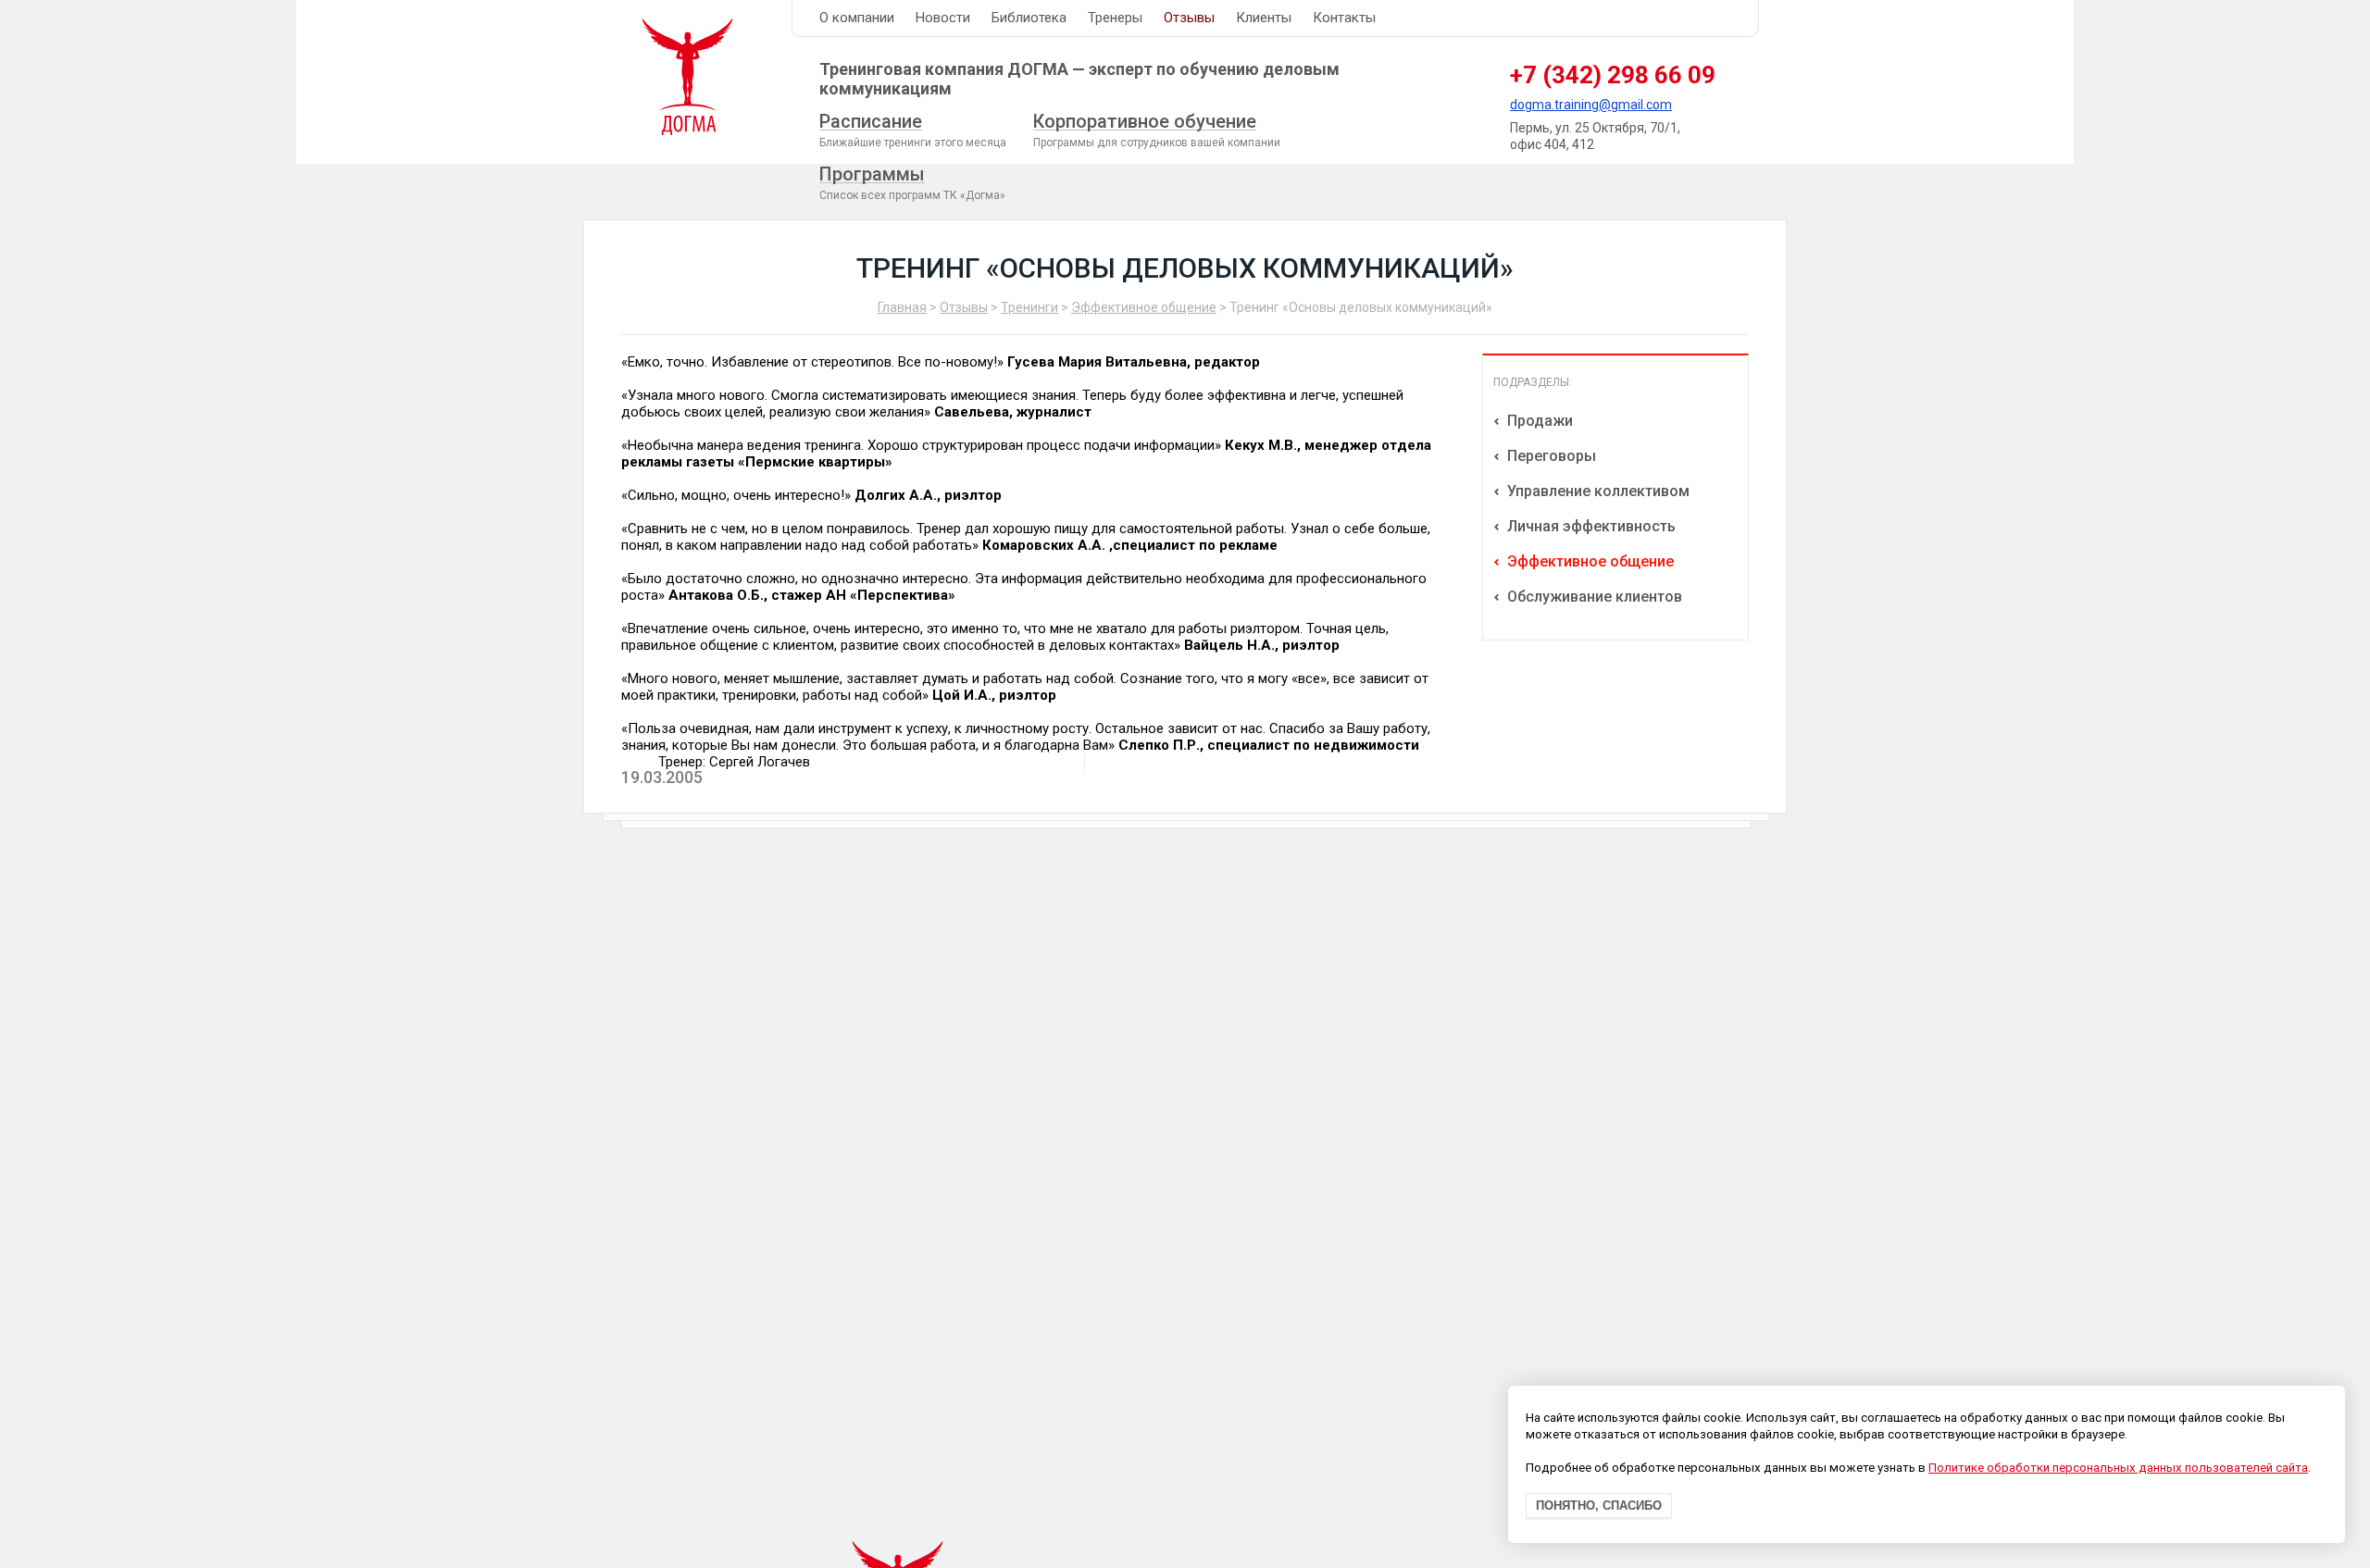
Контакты (1344, 18)
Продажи (1538, 421)
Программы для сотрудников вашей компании (1157, 130)
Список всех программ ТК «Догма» (912, 182)
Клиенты (1264, 18)
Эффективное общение (1144, 307)
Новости (943, 18)
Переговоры (1550, 456)
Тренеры (1115, 18)
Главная (902, 307)
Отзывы (1189, 18)
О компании (857, 18)
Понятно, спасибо (1599, 1506)
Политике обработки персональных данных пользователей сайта (2118, 1468)
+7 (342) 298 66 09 (1613, 75)
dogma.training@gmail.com (1591, 105)
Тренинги (1029, 307)
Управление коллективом (1597, 491)
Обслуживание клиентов (1593, 597)
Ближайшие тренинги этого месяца (913, 130)
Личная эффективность (1590, 526)
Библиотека (1029, 18)
